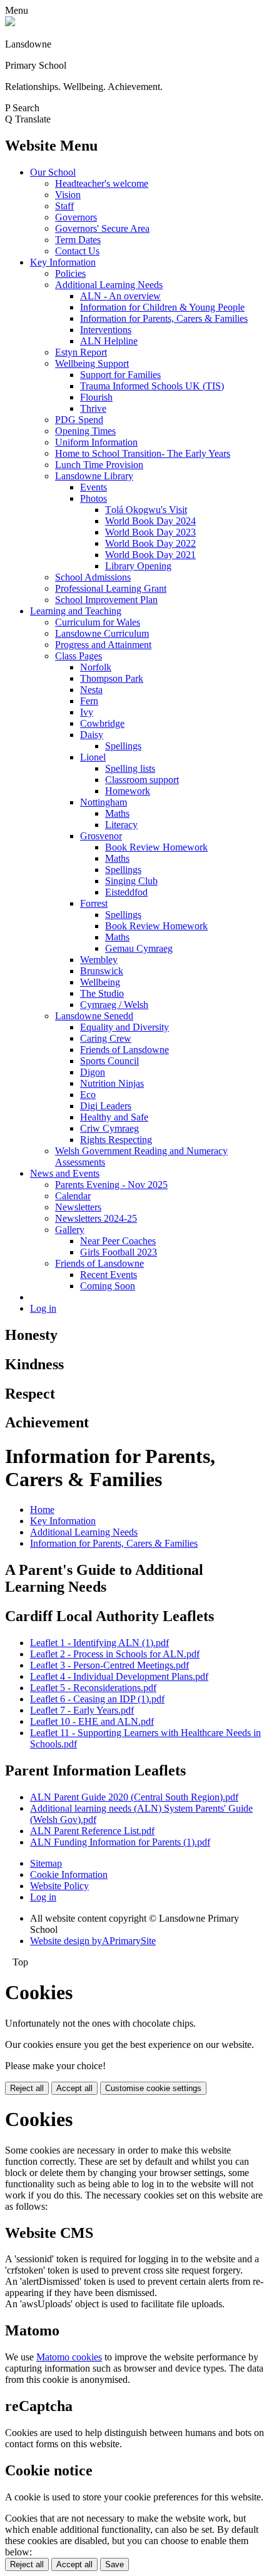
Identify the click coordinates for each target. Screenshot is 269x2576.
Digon (93, 1072)
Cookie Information (69, 1875)
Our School (53, 172)
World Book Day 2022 (150, 543)
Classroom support (142, 780)
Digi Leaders (106, 1106)
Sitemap (46, 1863)
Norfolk (96, 667)
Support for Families (120, 375)
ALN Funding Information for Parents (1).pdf (120, 1842)
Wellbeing (100, 982)
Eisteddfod (126, 892)
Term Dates (78, 240)
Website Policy (59, 1886)
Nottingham (104, 802)
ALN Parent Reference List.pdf (92, 1831)
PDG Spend (79, 420)
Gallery (70, 1230)
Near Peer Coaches (118, 1241)
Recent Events (109, 1275)
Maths (117, 813)
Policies (70, 273)
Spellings (123, 746)
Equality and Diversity (124, 1027)
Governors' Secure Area (102, 228)
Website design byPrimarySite (93, 1941)
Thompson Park (112, 678)
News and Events (65, 1173)
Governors (76, 217)
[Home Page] (10, 23)
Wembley (99, 960)
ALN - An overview (120, 296)
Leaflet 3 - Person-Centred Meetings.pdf (109, 1665)
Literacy (121, 825)
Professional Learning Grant (111, 588)
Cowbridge (102, 723)
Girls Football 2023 (119, 1252)
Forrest (94, 903)
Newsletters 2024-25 (96, 1218)
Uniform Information (96, 442)
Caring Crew (106, 1038)
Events (94, 487)
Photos (94, 498)
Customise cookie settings (153, 2088)
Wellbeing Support (92, 363)
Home (42, 1510)
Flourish (96, 397)
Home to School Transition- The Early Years (143, 453)
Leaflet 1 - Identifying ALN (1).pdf (99, 1643)
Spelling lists (130, 768)
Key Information (63, 262)
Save (114, 2564)
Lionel (93, 757)
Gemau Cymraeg (139, 948)
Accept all (74, 2088)
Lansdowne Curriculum (102, 633)
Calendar (73, 1196)
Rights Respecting (116, 1140)
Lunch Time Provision (99, 465)
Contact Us (77, 251)
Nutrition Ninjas (112, 1083)
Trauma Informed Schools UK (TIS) (152, 386)
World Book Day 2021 (150, 555)
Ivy (87, 712)
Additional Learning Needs (109, 285)
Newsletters (78, 1207)
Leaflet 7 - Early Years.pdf (82, 1710)
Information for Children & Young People (162, 307)
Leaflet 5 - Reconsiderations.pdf (93, 1688)
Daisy (92, 735)
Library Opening (138, 566)
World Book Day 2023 (150, 532)
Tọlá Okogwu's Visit (146, 510)
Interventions (106, 330)
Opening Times (85, 431)
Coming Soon (108, 1286)
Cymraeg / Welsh (114, 1005)
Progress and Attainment (103, 645)
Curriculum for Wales (98, 622)
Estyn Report (81, 352)
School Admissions (93, 577)
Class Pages (79, 656)
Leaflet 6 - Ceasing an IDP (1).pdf (97, 1699)
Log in (43, 1308)
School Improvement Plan (106, 600)
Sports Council (109, 1061)
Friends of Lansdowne (124, 1050)
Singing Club (131, 881)
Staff (64, 206)
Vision (68, 195)
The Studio (102, 993)
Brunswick (102, 971)
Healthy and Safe (114, 1117)
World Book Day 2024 (150, 521)
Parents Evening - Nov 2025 (111, 1185)
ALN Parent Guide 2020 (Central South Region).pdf (134, 1797)
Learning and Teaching (76, 611)
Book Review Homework (156, 847)
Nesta (91, 690)
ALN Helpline (109, 341)
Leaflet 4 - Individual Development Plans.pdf (119, 1676)
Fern (89, 701)
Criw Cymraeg (109, 1128)
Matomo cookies (69, 2357)
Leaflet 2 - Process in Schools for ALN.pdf (115, 1654)
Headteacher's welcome (102, 183)
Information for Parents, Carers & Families (164, 318)
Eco (88, 1095)
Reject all (27, 2088)
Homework (128, 791)
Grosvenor (101, 836)
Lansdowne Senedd (94, 1016)
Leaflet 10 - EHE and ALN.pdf (92, 1721)
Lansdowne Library (94, 476)
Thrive (93, 408)
